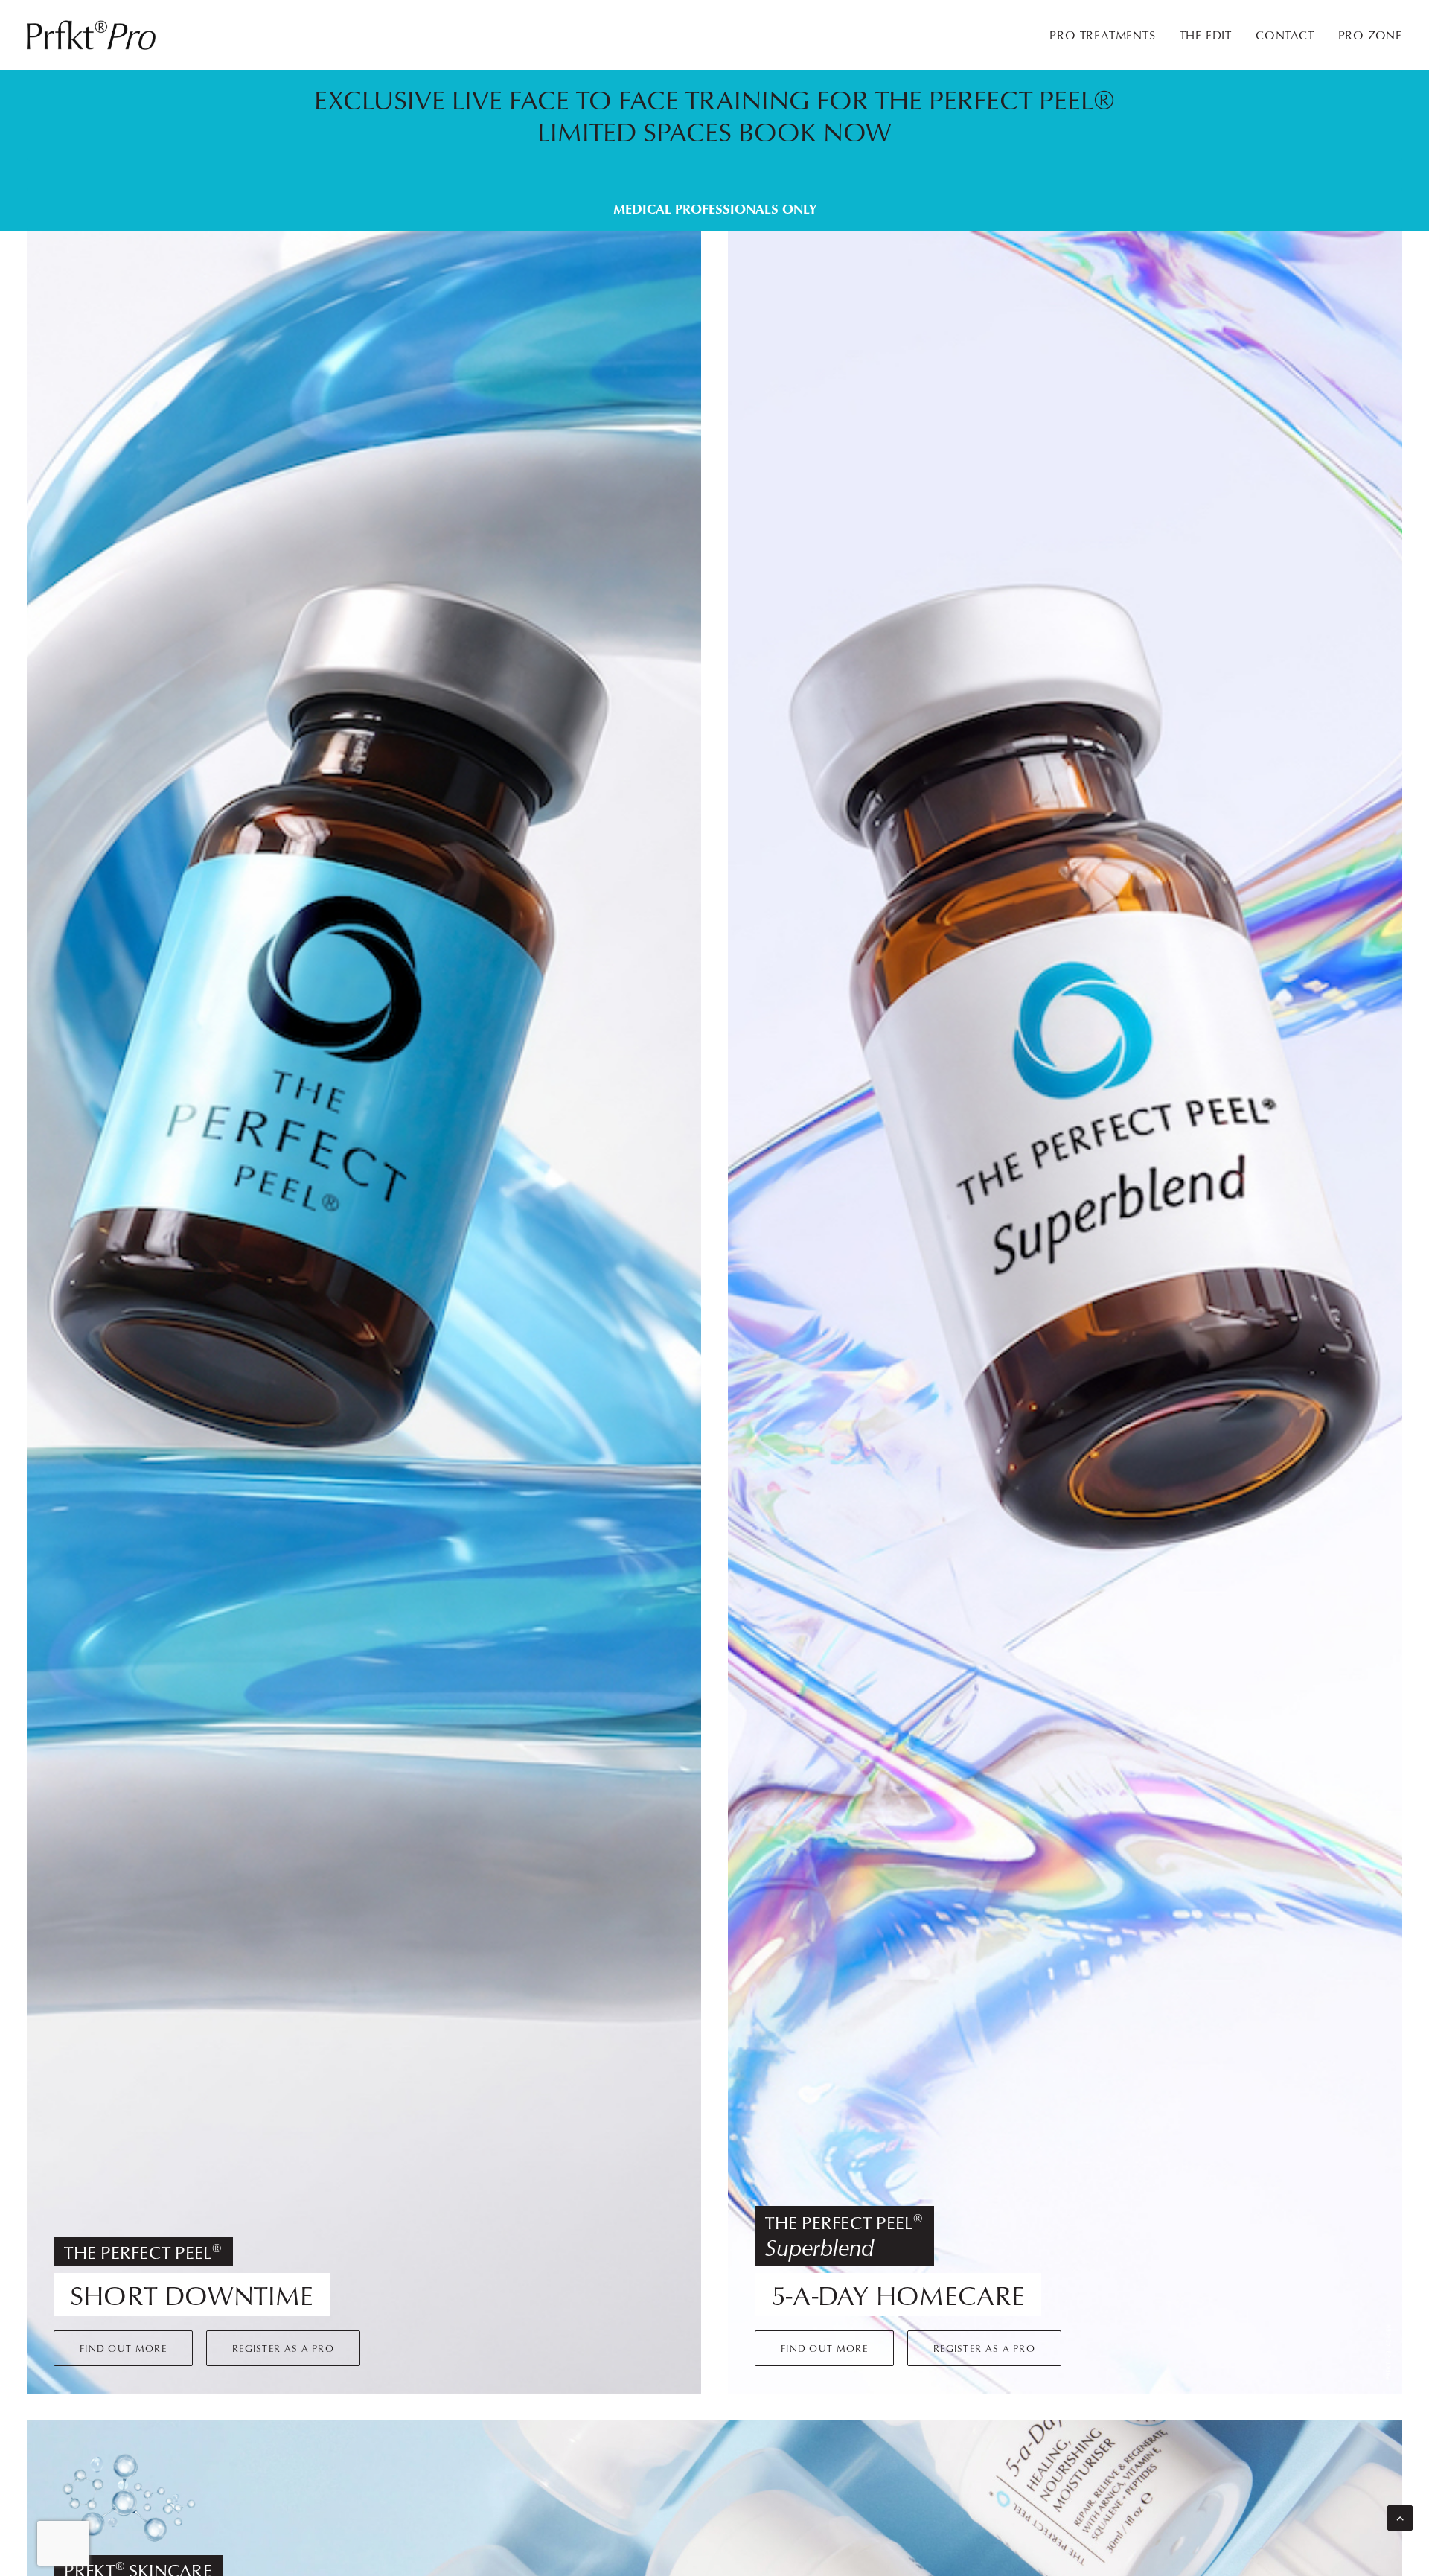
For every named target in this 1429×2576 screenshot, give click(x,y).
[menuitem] (1107, 35)
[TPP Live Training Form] (701, 150)
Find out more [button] (123, 2348)
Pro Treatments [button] (1102, 35)
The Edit (1206, 35)
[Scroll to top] (1400, 2517)
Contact (1285, 35)
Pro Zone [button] (1370, 35)
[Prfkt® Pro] (92, 35)
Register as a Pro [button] (283, 2348)
